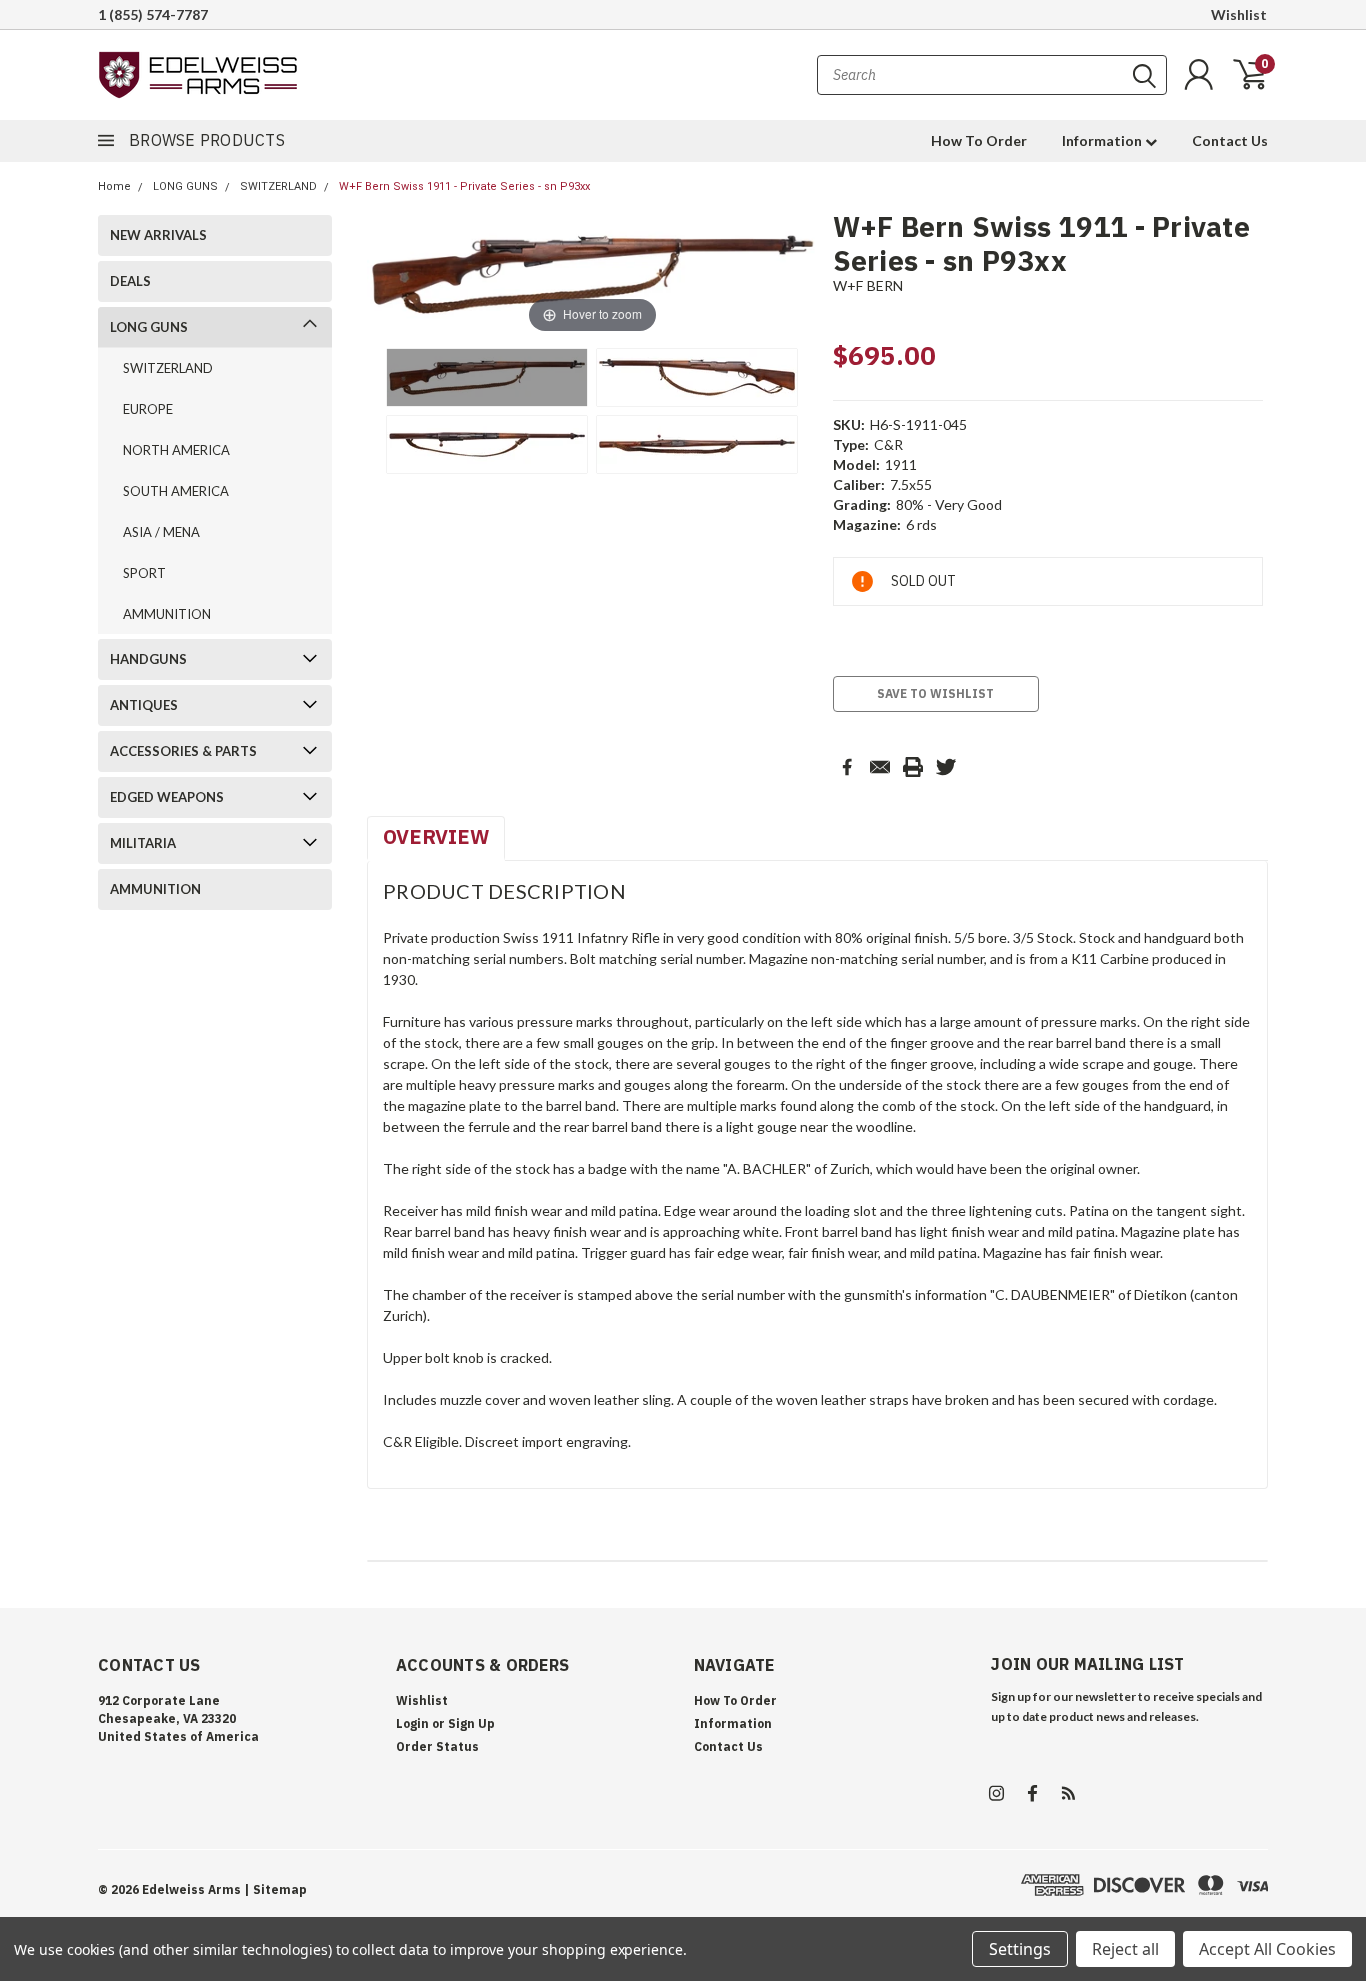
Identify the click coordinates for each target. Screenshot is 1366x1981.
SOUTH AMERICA (176, 491)
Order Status (437, 1746)
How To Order (979, 140)
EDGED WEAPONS (167, 797)
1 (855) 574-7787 (153, 14)
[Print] (913, 767)
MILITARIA (143, 843)
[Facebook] (847, 767)
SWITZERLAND (278, 186)
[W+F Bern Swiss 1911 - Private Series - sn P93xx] (487, 377)
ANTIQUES (144, 705)
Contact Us (1230, 140)
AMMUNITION (167, 614)
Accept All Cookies (1267, 1949)
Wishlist (1239, 14)
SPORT (144, 573)
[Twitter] (946, 767)
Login (412, 1723)
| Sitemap (275, 1889)
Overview (436, 836)
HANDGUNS (148, 659)
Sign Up (471, 1723)
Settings (1020, 1949)
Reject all (1125, 1949)
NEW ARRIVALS (158, 235)
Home (114, 186)
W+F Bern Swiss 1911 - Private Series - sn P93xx (464, 186)
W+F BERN (868, 285)
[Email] (880, 767)
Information (1103, 140)
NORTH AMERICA (176, 450)
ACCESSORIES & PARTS (183, 751)
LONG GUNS (185, 186)
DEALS (130, 281)
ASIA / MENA (161, 532)
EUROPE (148, 409)
